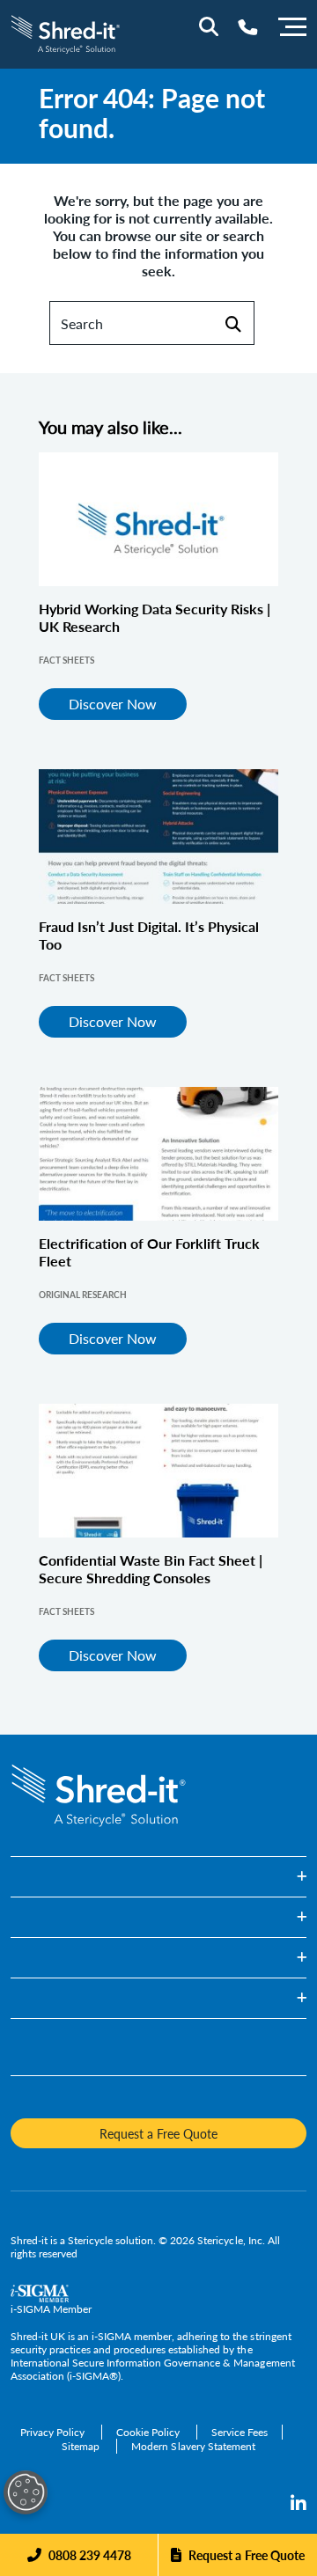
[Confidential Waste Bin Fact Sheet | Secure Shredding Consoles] (158, 1471)
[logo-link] (66, 32)
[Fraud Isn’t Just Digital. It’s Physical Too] (158, 836)
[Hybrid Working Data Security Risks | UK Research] (158, 519)
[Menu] (292, 25)
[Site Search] (209, 26)
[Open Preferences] (26, 2492)
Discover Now (113, 704)
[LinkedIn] (299, 2504)
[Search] (233, 323)
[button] (158, 1877)
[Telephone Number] (248, 27)
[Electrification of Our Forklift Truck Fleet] (158, 1154)
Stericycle (90, 2240)
